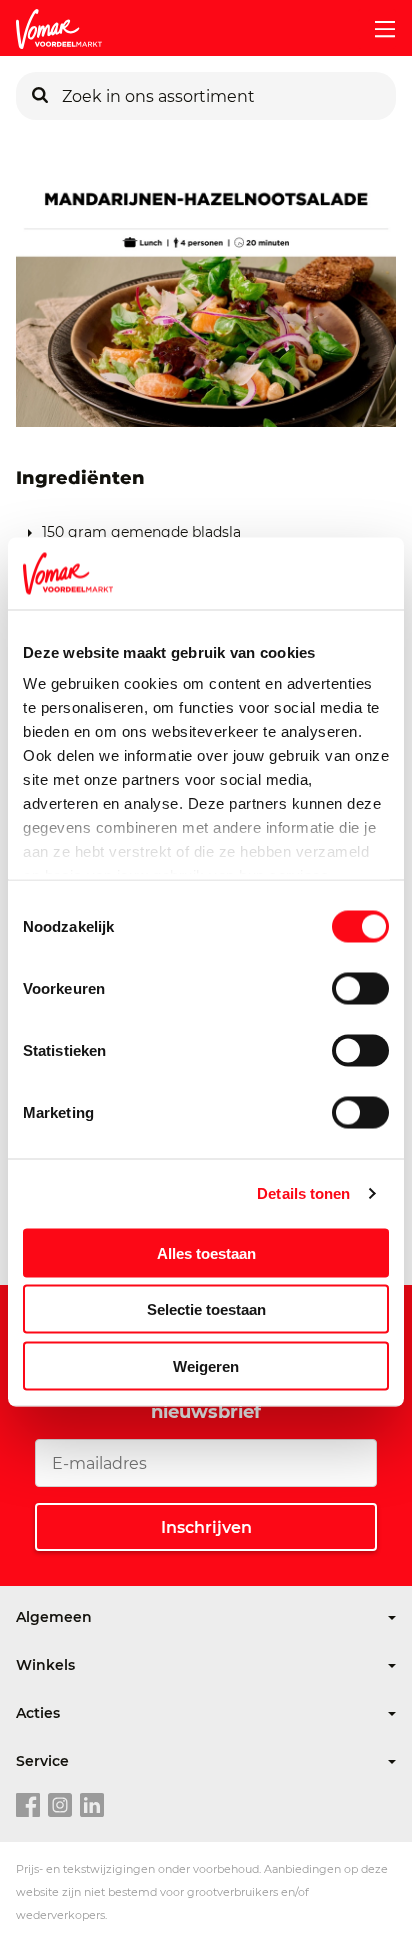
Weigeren (206, 1365)
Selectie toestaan (206, 1309)
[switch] (360, 988)
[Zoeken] (40, 96)
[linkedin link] (92, 1806)
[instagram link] (60, 1806)
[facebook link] (28, 1806)
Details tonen (303, 1193)
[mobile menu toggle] (377, 29)
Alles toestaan (206, 1252)
